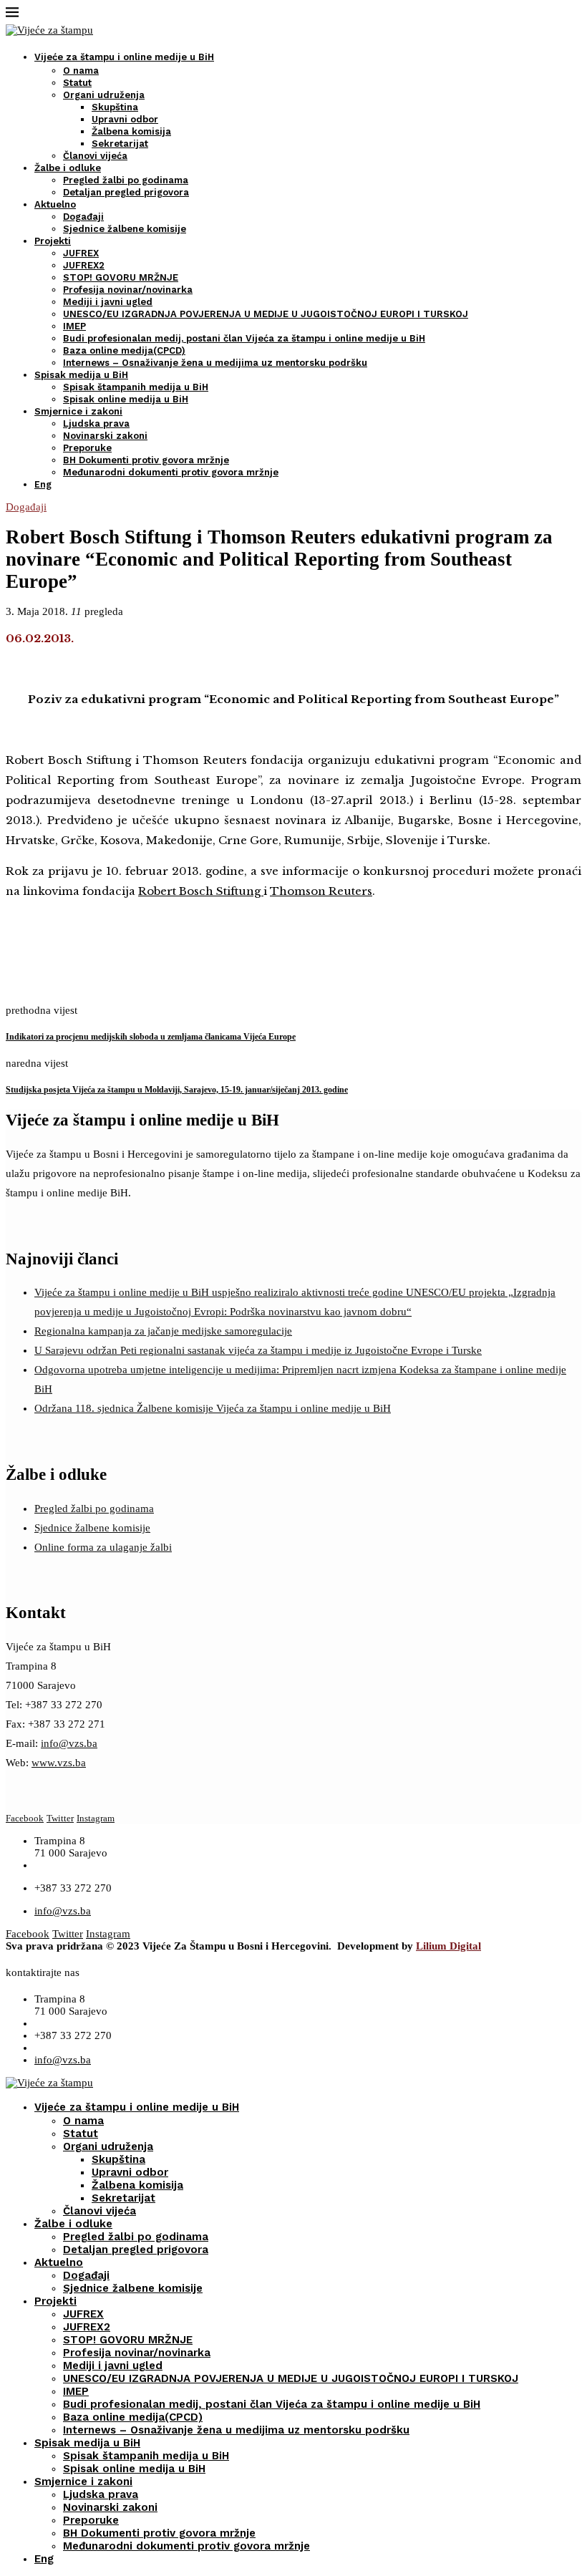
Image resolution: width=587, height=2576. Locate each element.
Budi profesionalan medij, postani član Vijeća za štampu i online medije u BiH (244, 338)
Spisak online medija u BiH (126, 399)
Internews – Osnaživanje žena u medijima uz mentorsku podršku (215, 363)
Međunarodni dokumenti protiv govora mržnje (171, 472)
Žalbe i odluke (68, 168)
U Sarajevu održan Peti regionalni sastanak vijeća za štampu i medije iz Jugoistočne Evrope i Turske (258, 1350)
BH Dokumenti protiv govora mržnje (146, 460)
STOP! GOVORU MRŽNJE (121, 277)
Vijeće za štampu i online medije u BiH (124, 57)
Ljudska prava (96, 423)
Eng (43, 484)
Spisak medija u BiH (81, 375)
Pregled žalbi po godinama (126, 180)
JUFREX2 (84, 265)
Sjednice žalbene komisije (125, 229)
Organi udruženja (104, 95)
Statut (77, 83)
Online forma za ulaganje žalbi (103, 1547)
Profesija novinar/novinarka (128, 290)
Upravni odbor (125, 119)
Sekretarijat (120, 144)
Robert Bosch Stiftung (201, 891)
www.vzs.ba (59, 1763)
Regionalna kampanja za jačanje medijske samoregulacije (163, 1331)
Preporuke (87, 448)
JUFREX (81, 253)
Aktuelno (55, 204)
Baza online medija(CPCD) (124, 350)
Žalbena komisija (131, 131)
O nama (81, 71)
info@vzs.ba (69, 1743)
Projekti (53, 241)
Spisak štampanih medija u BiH (136, 387)
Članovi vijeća (95, 156)
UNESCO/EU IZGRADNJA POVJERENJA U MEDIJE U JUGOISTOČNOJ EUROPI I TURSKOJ (266, 314)
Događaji (83, 217)
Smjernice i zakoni (78, 411)
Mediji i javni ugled (108, 302)
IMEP (74, 326)
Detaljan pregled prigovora (126, 192)
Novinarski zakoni (105, 436)
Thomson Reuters (321, 891)
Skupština (115, 107)
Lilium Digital (448, 1946)
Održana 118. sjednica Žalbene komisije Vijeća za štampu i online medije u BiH (213, 1408)
